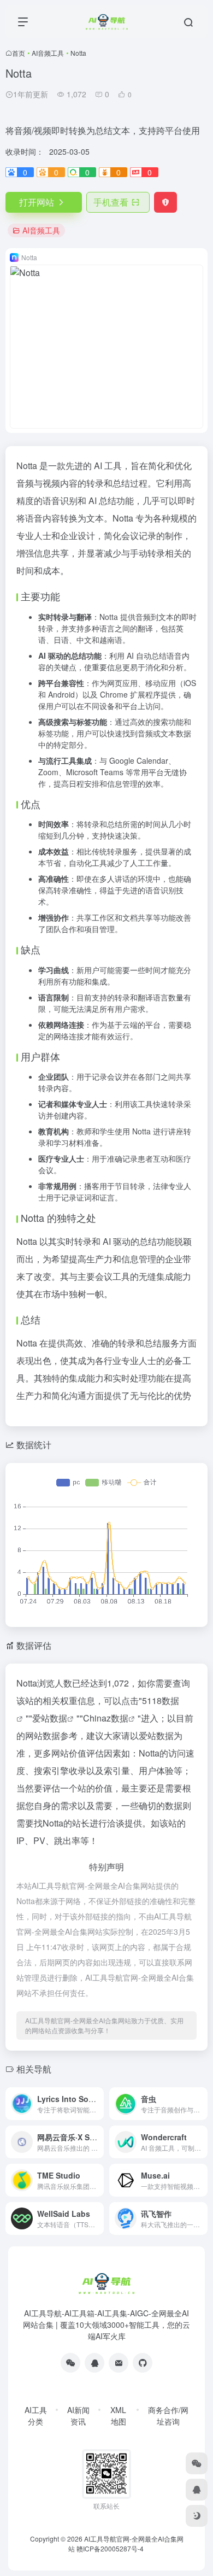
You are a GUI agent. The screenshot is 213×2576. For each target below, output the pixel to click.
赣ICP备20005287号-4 (110, 2548)
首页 (19, 53)
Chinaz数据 (106, 1718)
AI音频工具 (48, 53)
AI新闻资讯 (78, 2416)
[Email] (119, 2363)
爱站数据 (50, 1718)
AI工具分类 (36, 2416)
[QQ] (94, 2363)
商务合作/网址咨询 (168, 2416)
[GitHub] (143, 2363)
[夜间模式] (197, 2516)
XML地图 (118, 2416)
